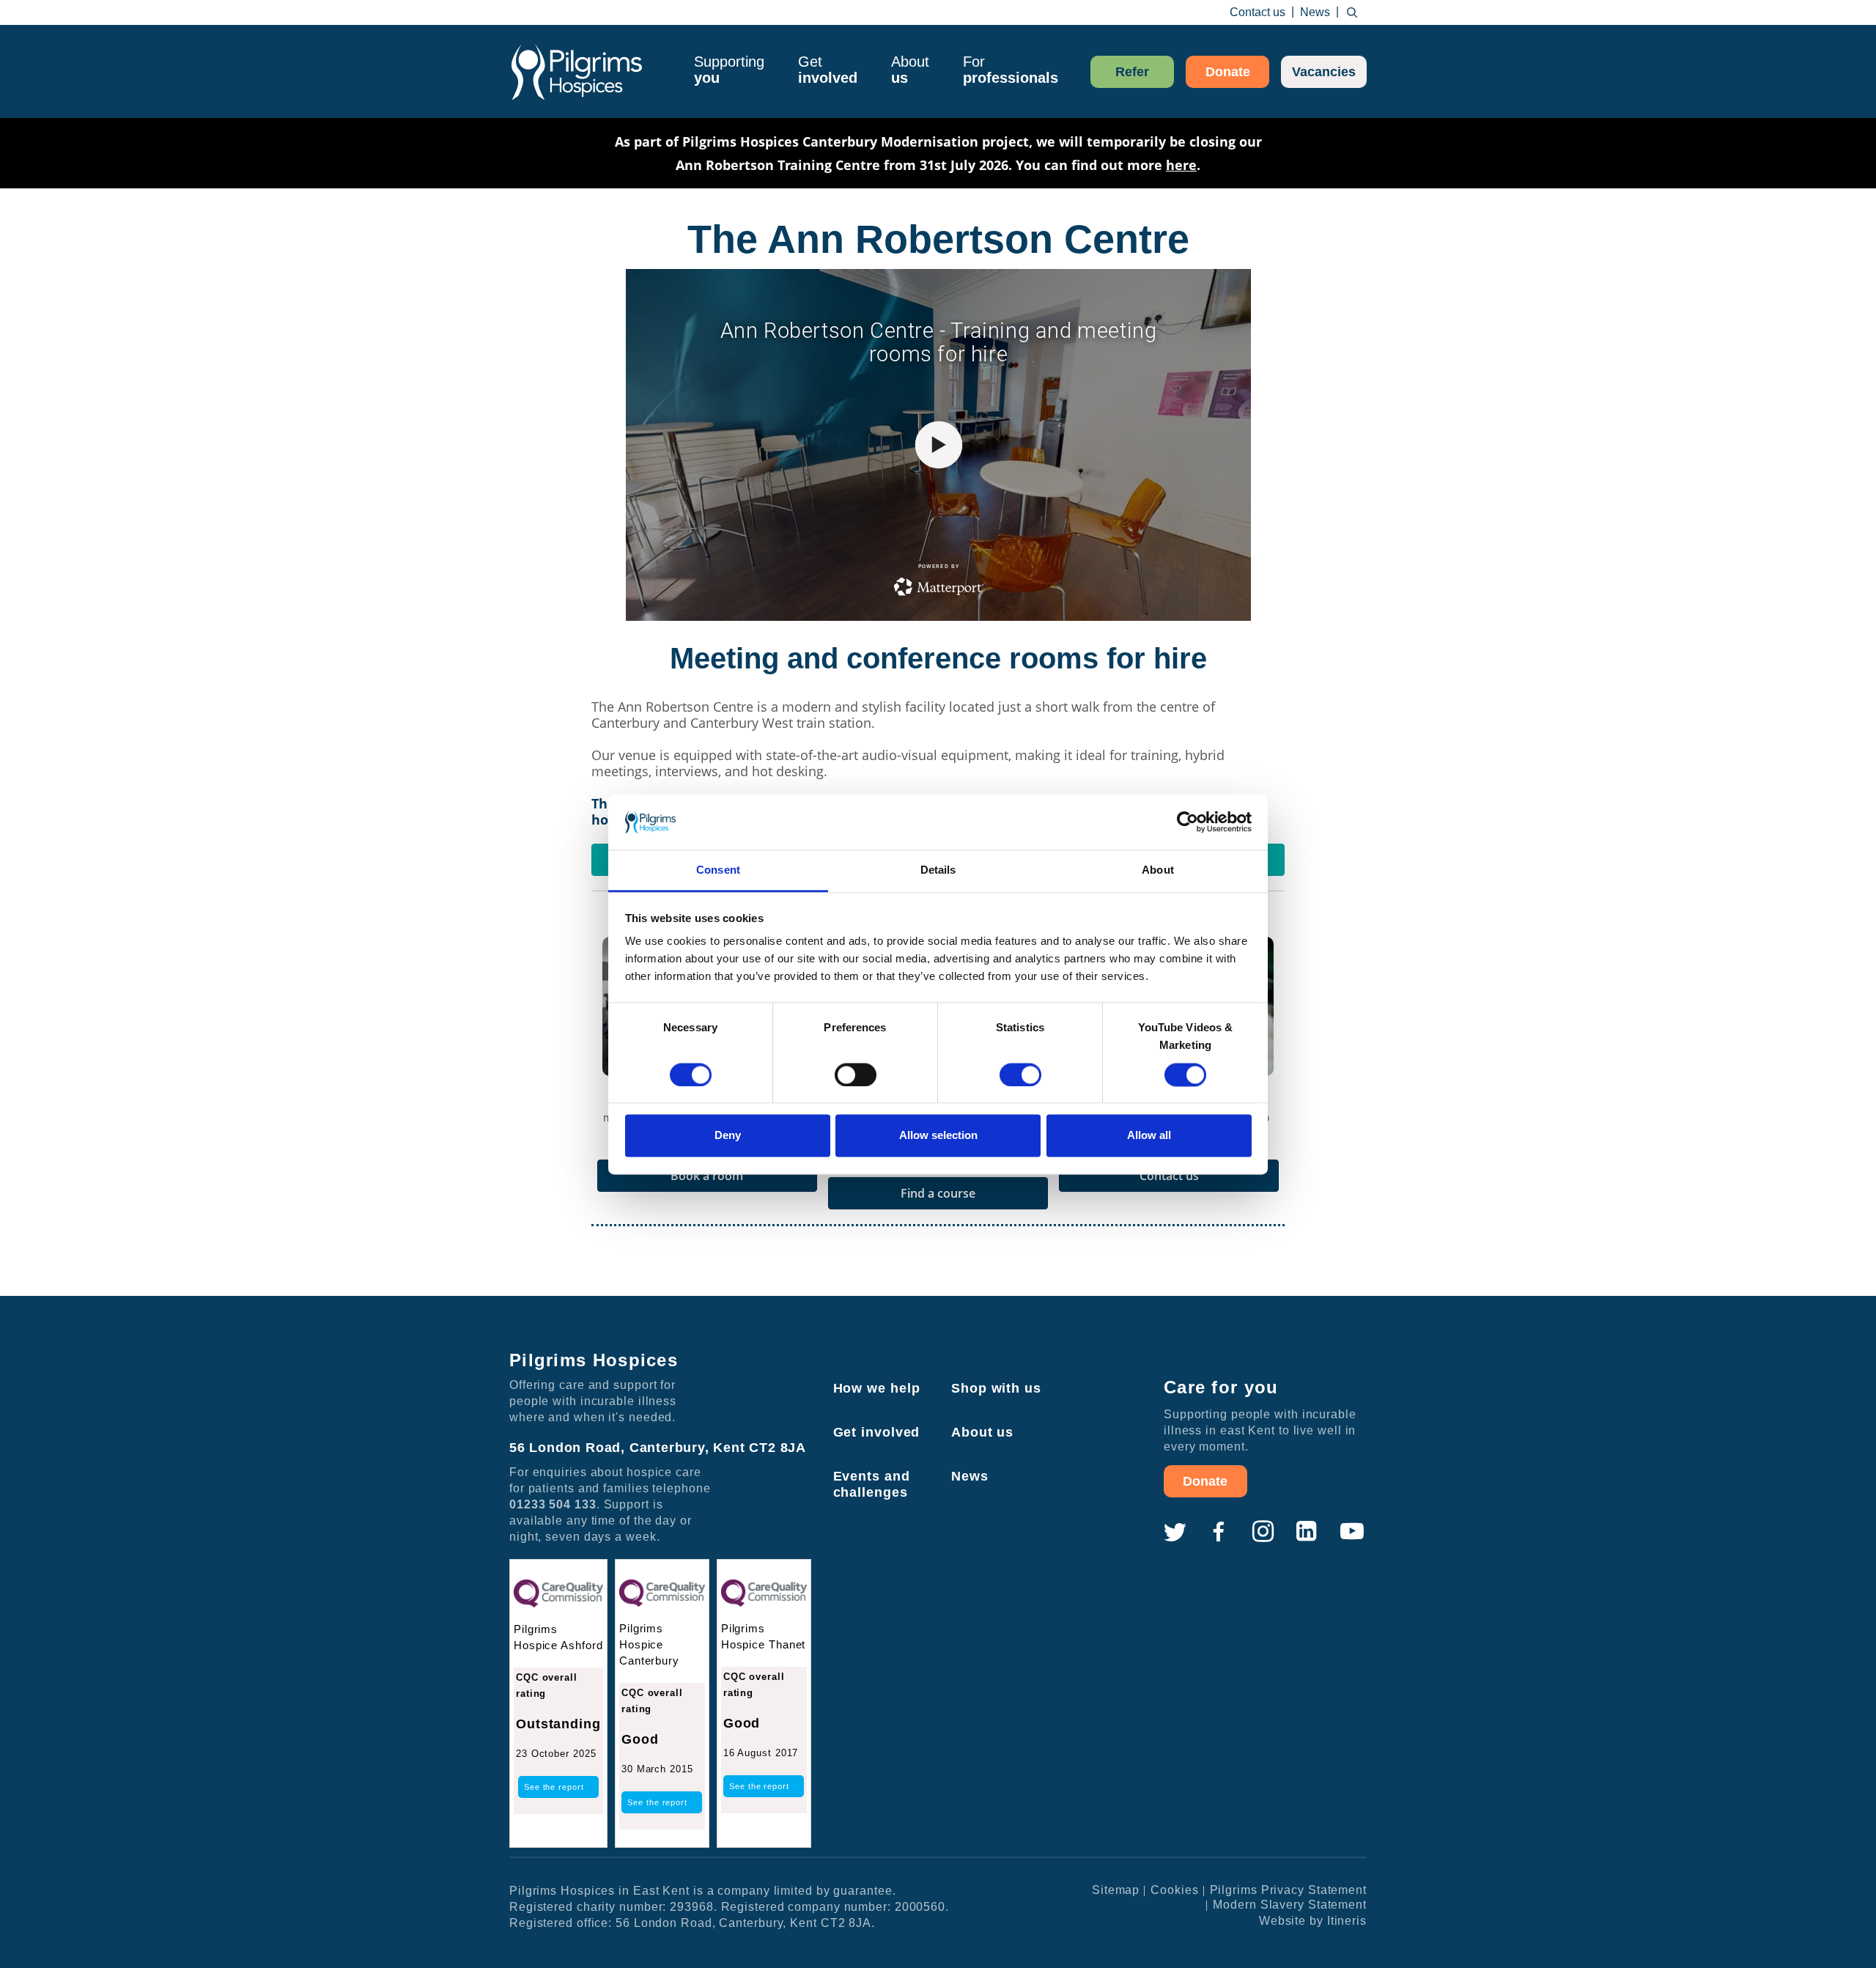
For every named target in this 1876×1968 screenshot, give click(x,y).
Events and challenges (872, 1484)
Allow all (1149, 1136)
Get (828, 70)
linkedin (1307, 1532)
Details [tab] (938, 870)
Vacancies (1324, 72)
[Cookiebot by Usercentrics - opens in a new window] (1188, 822)
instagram (1263, 1532)
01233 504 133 (553, 1504)
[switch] (856, 1075)
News (1315, 12)
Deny (728, 1136)
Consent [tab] (718, 870)
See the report (554, 1787)
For (1011, 70)
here (1181, 165)
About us (982, 1432)
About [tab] (1158, 870)
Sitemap (1116, 1890)
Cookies (1174, 1890)
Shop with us (996, 1388)
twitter (1175, 1532)
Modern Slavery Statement (1290, 1905)
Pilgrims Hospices (577, 71)
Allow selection (938, 1136)
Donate (1228, 72)
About (910, 70)
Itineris (1347, 1921)
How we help (877, 1388)
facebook (1219, 1532)
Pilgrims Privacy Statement (1288, 1890)
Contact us (1258, 12)
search (1352, 12)
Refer (1132, 72)
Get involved (877, 1432)
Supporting (729, 70)
